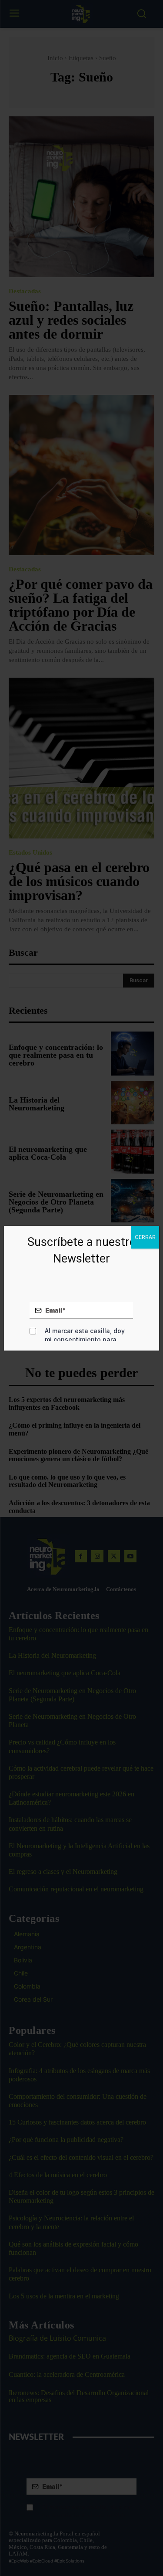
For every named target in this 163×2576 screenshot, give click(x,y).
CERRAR (145, 1237)
